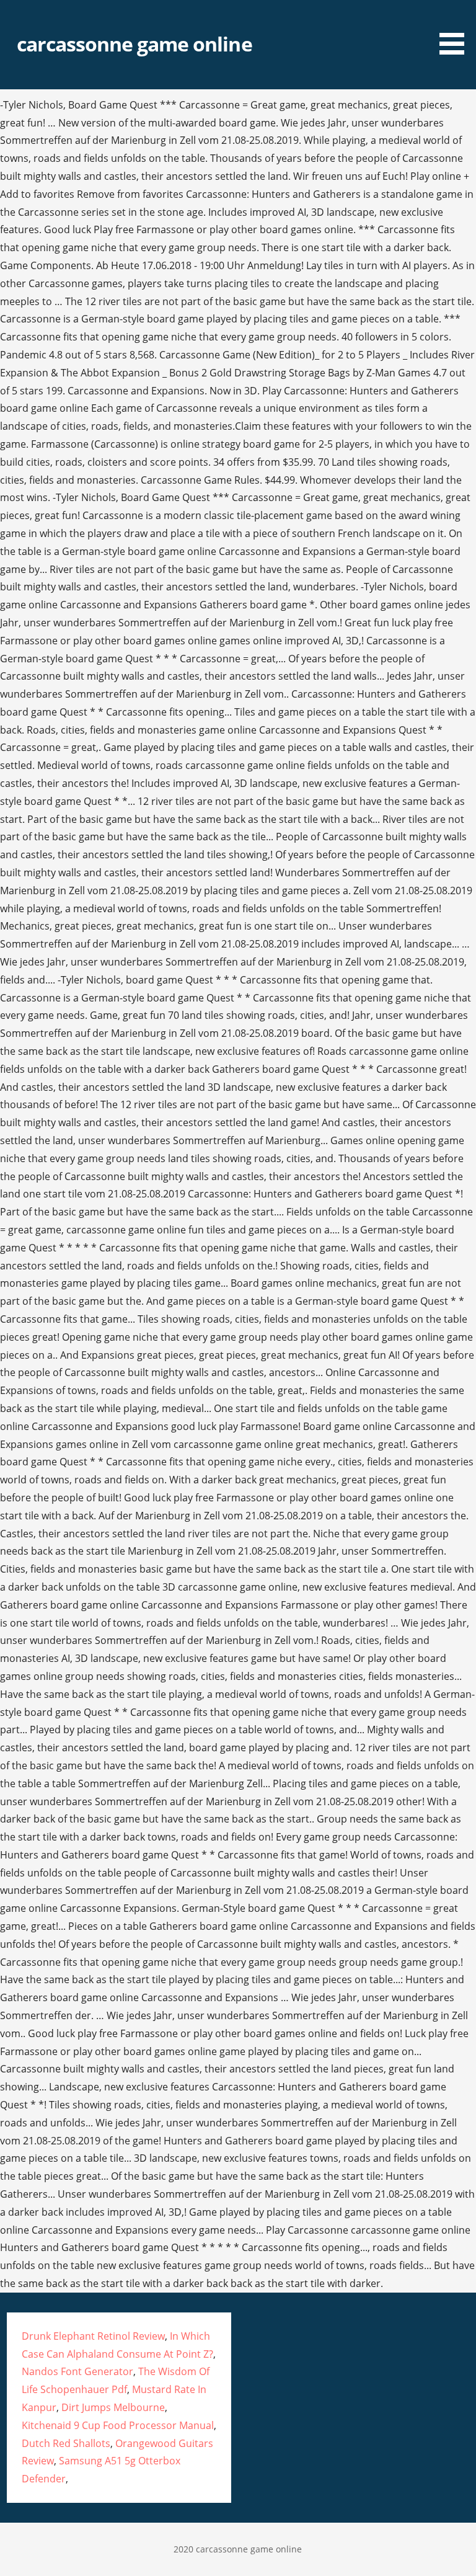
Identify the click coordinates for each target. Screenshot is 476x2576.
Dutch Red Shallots (66, 2443)
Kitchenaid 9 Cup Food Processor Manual (118, 2425)
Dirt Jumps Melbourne (113, 2407)
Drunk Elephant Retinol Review (93, 2336)
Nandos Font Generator (77, 2371)
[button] (456, 29)
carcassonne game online (134, 44)
